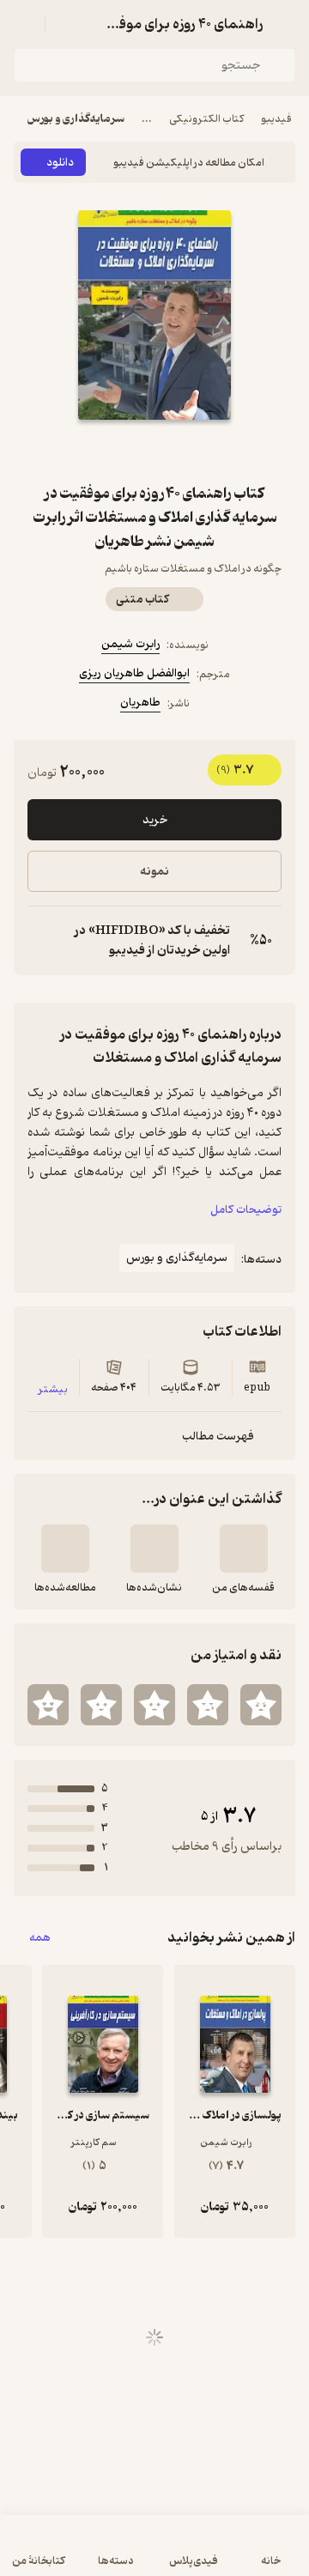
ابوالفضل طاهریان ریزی (134, 673)
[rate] (261, 1705)
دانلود (60, 163)
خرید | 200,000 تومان (154, 2554)
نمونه (154, 872)
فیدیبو (276, 119)
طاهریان (140, 703)
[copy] (41, 941)
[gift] (154, 451)
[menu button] (24, 24)
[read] (65, 1549)
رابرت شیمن (130, 644)
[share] (113, 451)
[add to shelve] (244, 1549)
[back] (285, 24)
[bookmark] (196, 451)
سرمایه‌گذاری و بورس (76, 119)
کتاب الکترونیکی (206, 119)
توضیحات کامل (246, 1210)
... (147, 119)
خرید (155, 820)
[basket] (66, 24)
